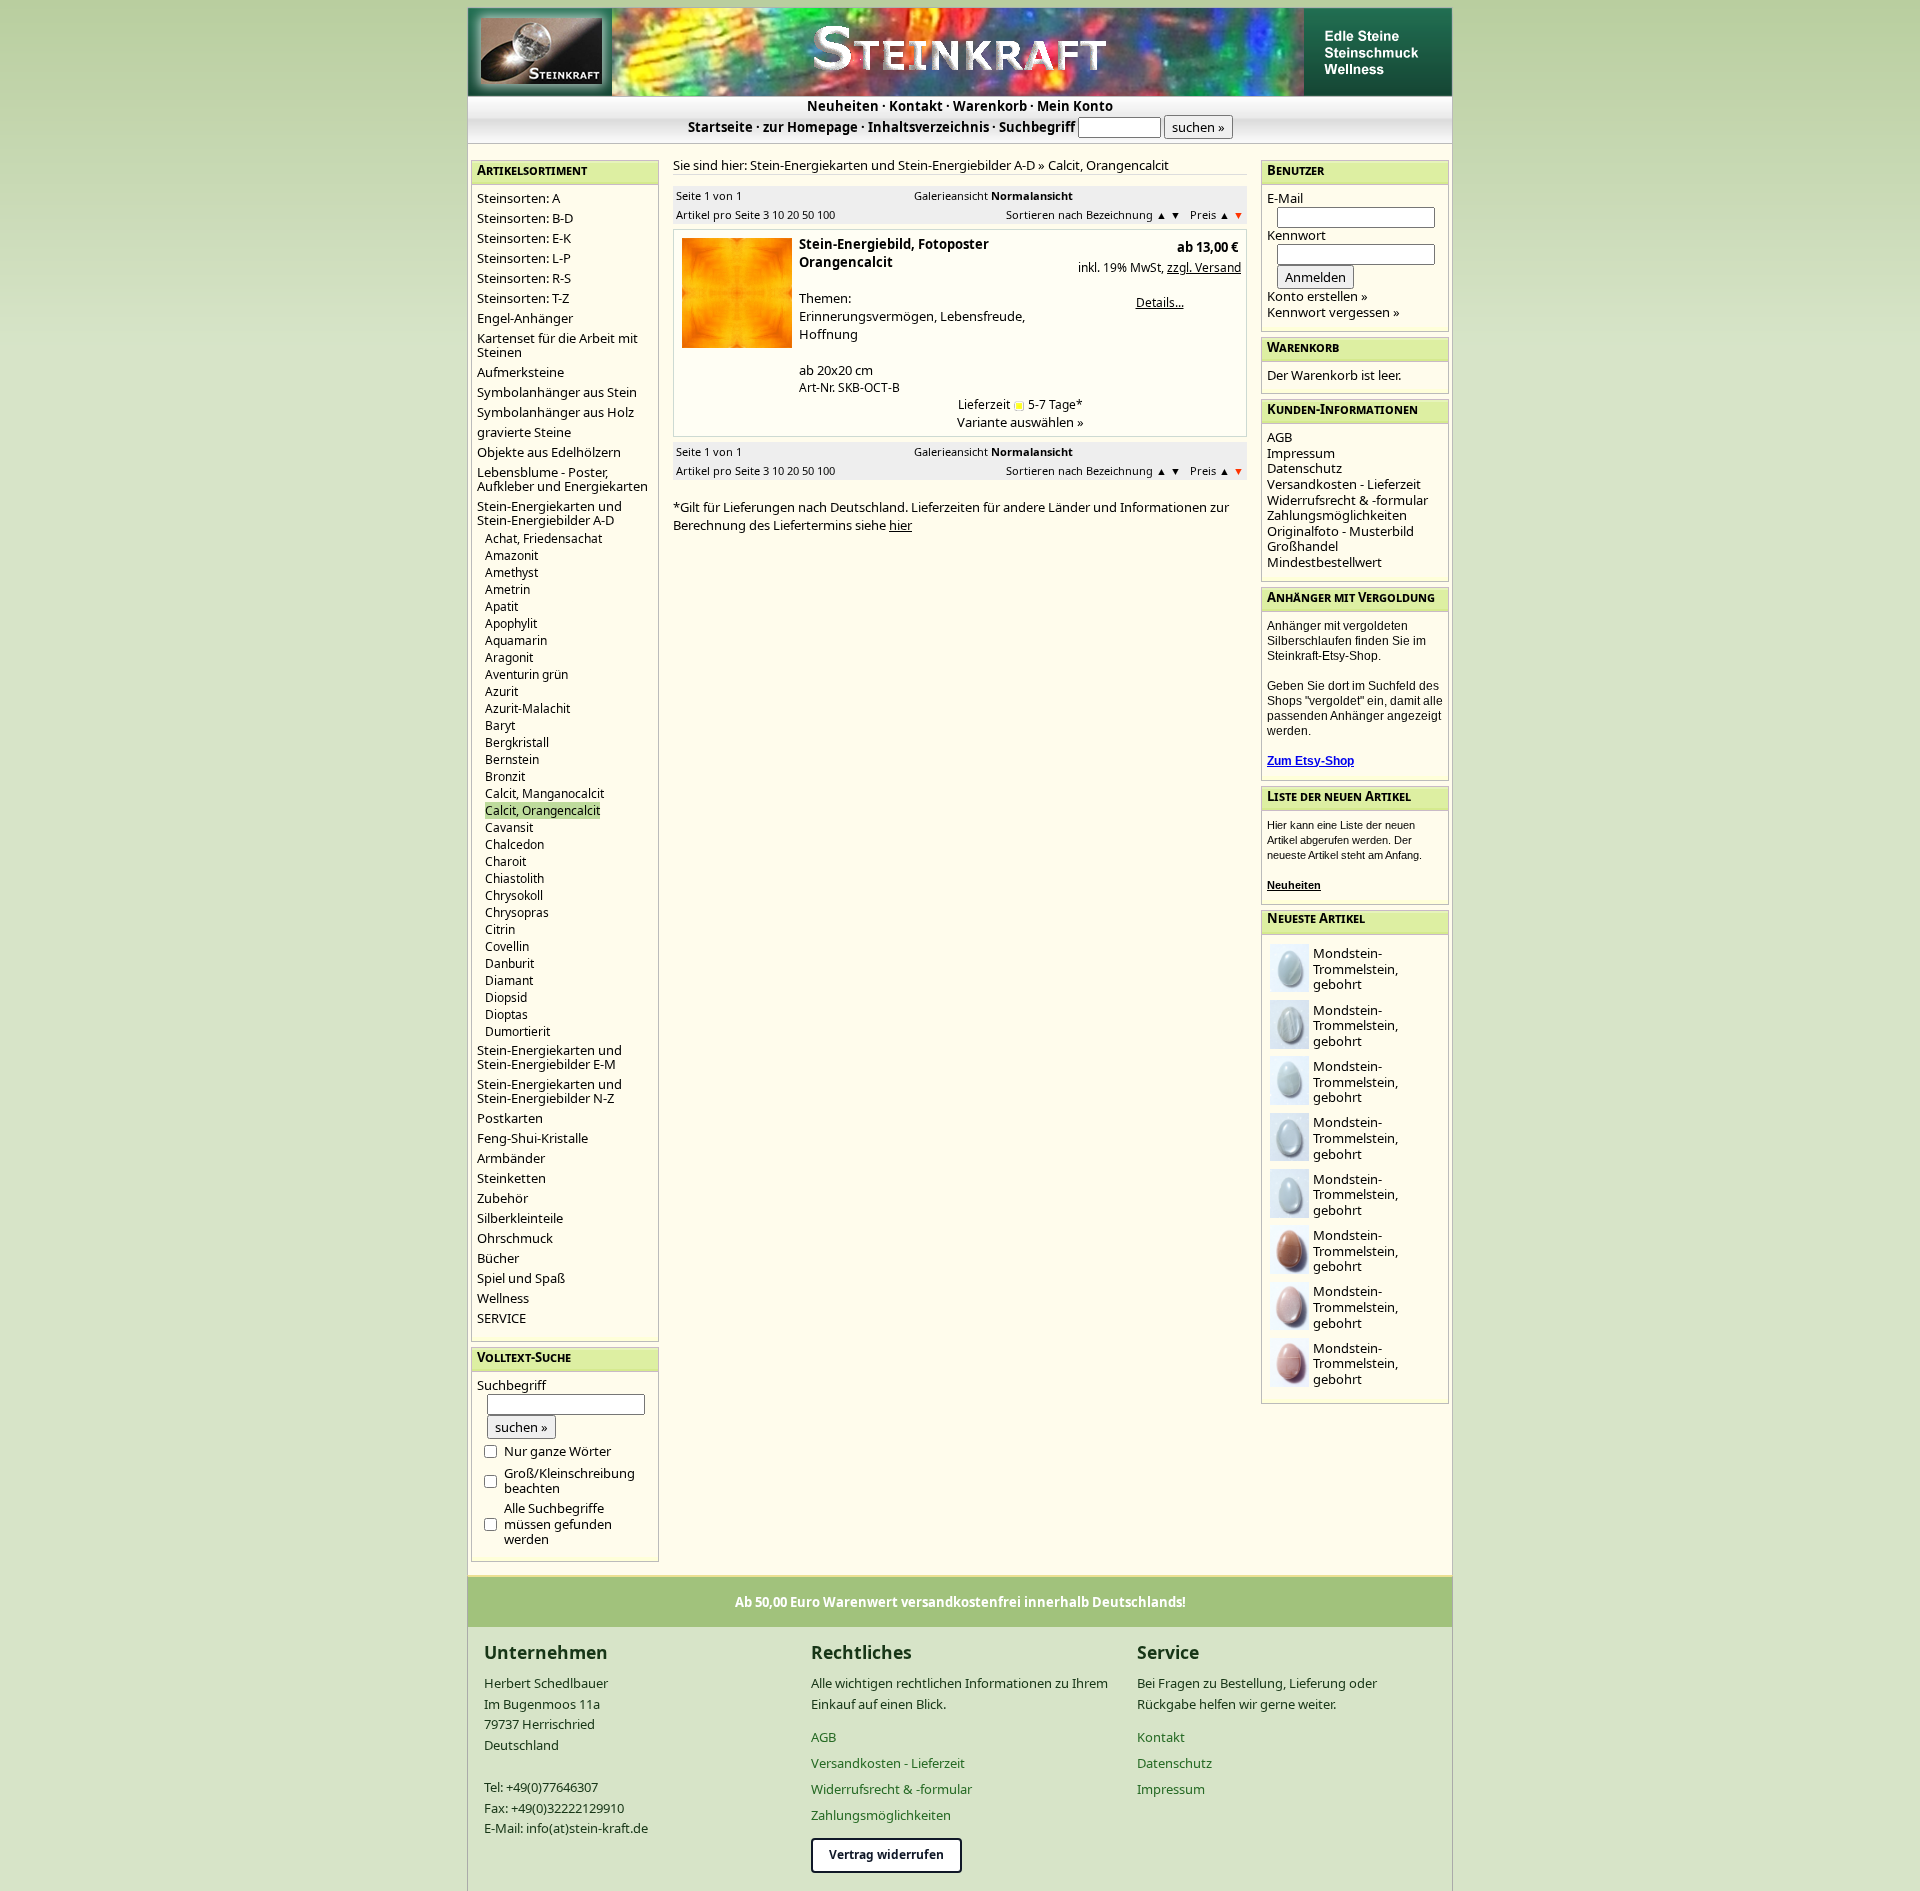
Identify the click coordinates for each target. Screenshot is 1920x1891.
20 (793, 214)
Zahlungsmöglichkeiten (1337, 515)
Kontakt (916, 106)
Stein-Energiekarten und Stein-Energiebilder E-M (549, 1057)
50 (808, 214)
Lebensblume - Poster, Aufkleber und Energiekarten (562, 479)
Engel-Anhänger (525, 318)
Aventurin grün (526, 674)
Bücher (498, 1258)
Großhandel (1302, 546)
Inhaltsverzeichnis (928, 127)
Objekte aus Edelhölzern (549, 452)
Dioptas (506, 1014)
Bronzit (505, 776)
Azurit (501, 691)
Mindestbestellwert (1324, 562)
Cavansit (509, 827)
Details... (1160, 302)
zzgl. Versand (1204, 267)
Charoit (505, 861)
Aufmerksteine (520, 372)
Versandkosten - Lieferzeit (1344, 484)
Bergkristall (517, 742)
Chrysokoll (514, 895)
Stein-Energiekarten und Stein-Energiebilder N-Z (549, 1091)
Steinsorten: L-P (524, 258)
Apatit (501, 606)
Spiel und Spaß (521, 1278)
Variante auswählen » (1020, 422)
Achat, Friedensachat (543, 538)
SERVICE (501, 1318)
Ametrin (507, 589)
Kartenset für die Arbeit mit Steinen (557, 345)
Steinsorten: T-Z (523, 298)
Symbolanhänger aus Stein (557, 392)
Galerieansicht (951, 195)
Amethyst (511, 572)
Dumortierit (517, 1031)
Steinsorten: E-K (524, 238)
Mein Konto (1075, 106)
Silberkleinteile (520, 1218)
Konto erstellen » (1317, 296)
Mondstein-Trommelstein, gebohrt (1355, 968)
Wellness (503, 1298)
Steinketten (511, 1178)
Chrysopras (517, 912)
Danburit (509, 963)
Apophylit (511, 623)
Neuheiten (843, 106)
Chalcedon (514, 844)
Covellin (507, 946)
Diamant (509, 980)
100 (826, 214)
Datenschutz (1304, 468)
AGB (1279, 437)
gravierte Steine (524, 432)
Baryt (500, 725)
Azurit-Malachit (527, 708)
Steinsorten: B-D (525, 218)
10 (778, 214)
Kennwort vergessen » (1333, 312)
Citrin (500, 929)
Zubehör (502, 1198)
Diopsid (506, 997)
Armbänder (511, 1158)
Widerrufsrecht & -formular (1347, 500)
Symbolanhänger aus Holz (555, 412)
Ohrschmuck (515, 1238)
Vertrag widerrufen (886, 1854)
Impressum (1301, 453)
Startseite (720, 127)
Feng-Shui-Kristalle (532, 1138)
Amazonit (511, 555)
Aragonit (509, 657)
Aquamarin (516, 640)
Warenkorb (990, 106)
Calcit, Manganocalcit (544, 793)
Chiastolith (514, 878)
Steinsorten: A (518, 198)
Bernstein (512, 759)
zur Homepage (810, 127)
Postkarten (510, 1118)
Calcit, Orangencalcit (1108, 165)
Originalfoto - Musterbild (1340, 531)
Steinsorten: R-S (524, 278)
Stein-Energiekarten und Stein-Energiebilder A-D (549, 513)
